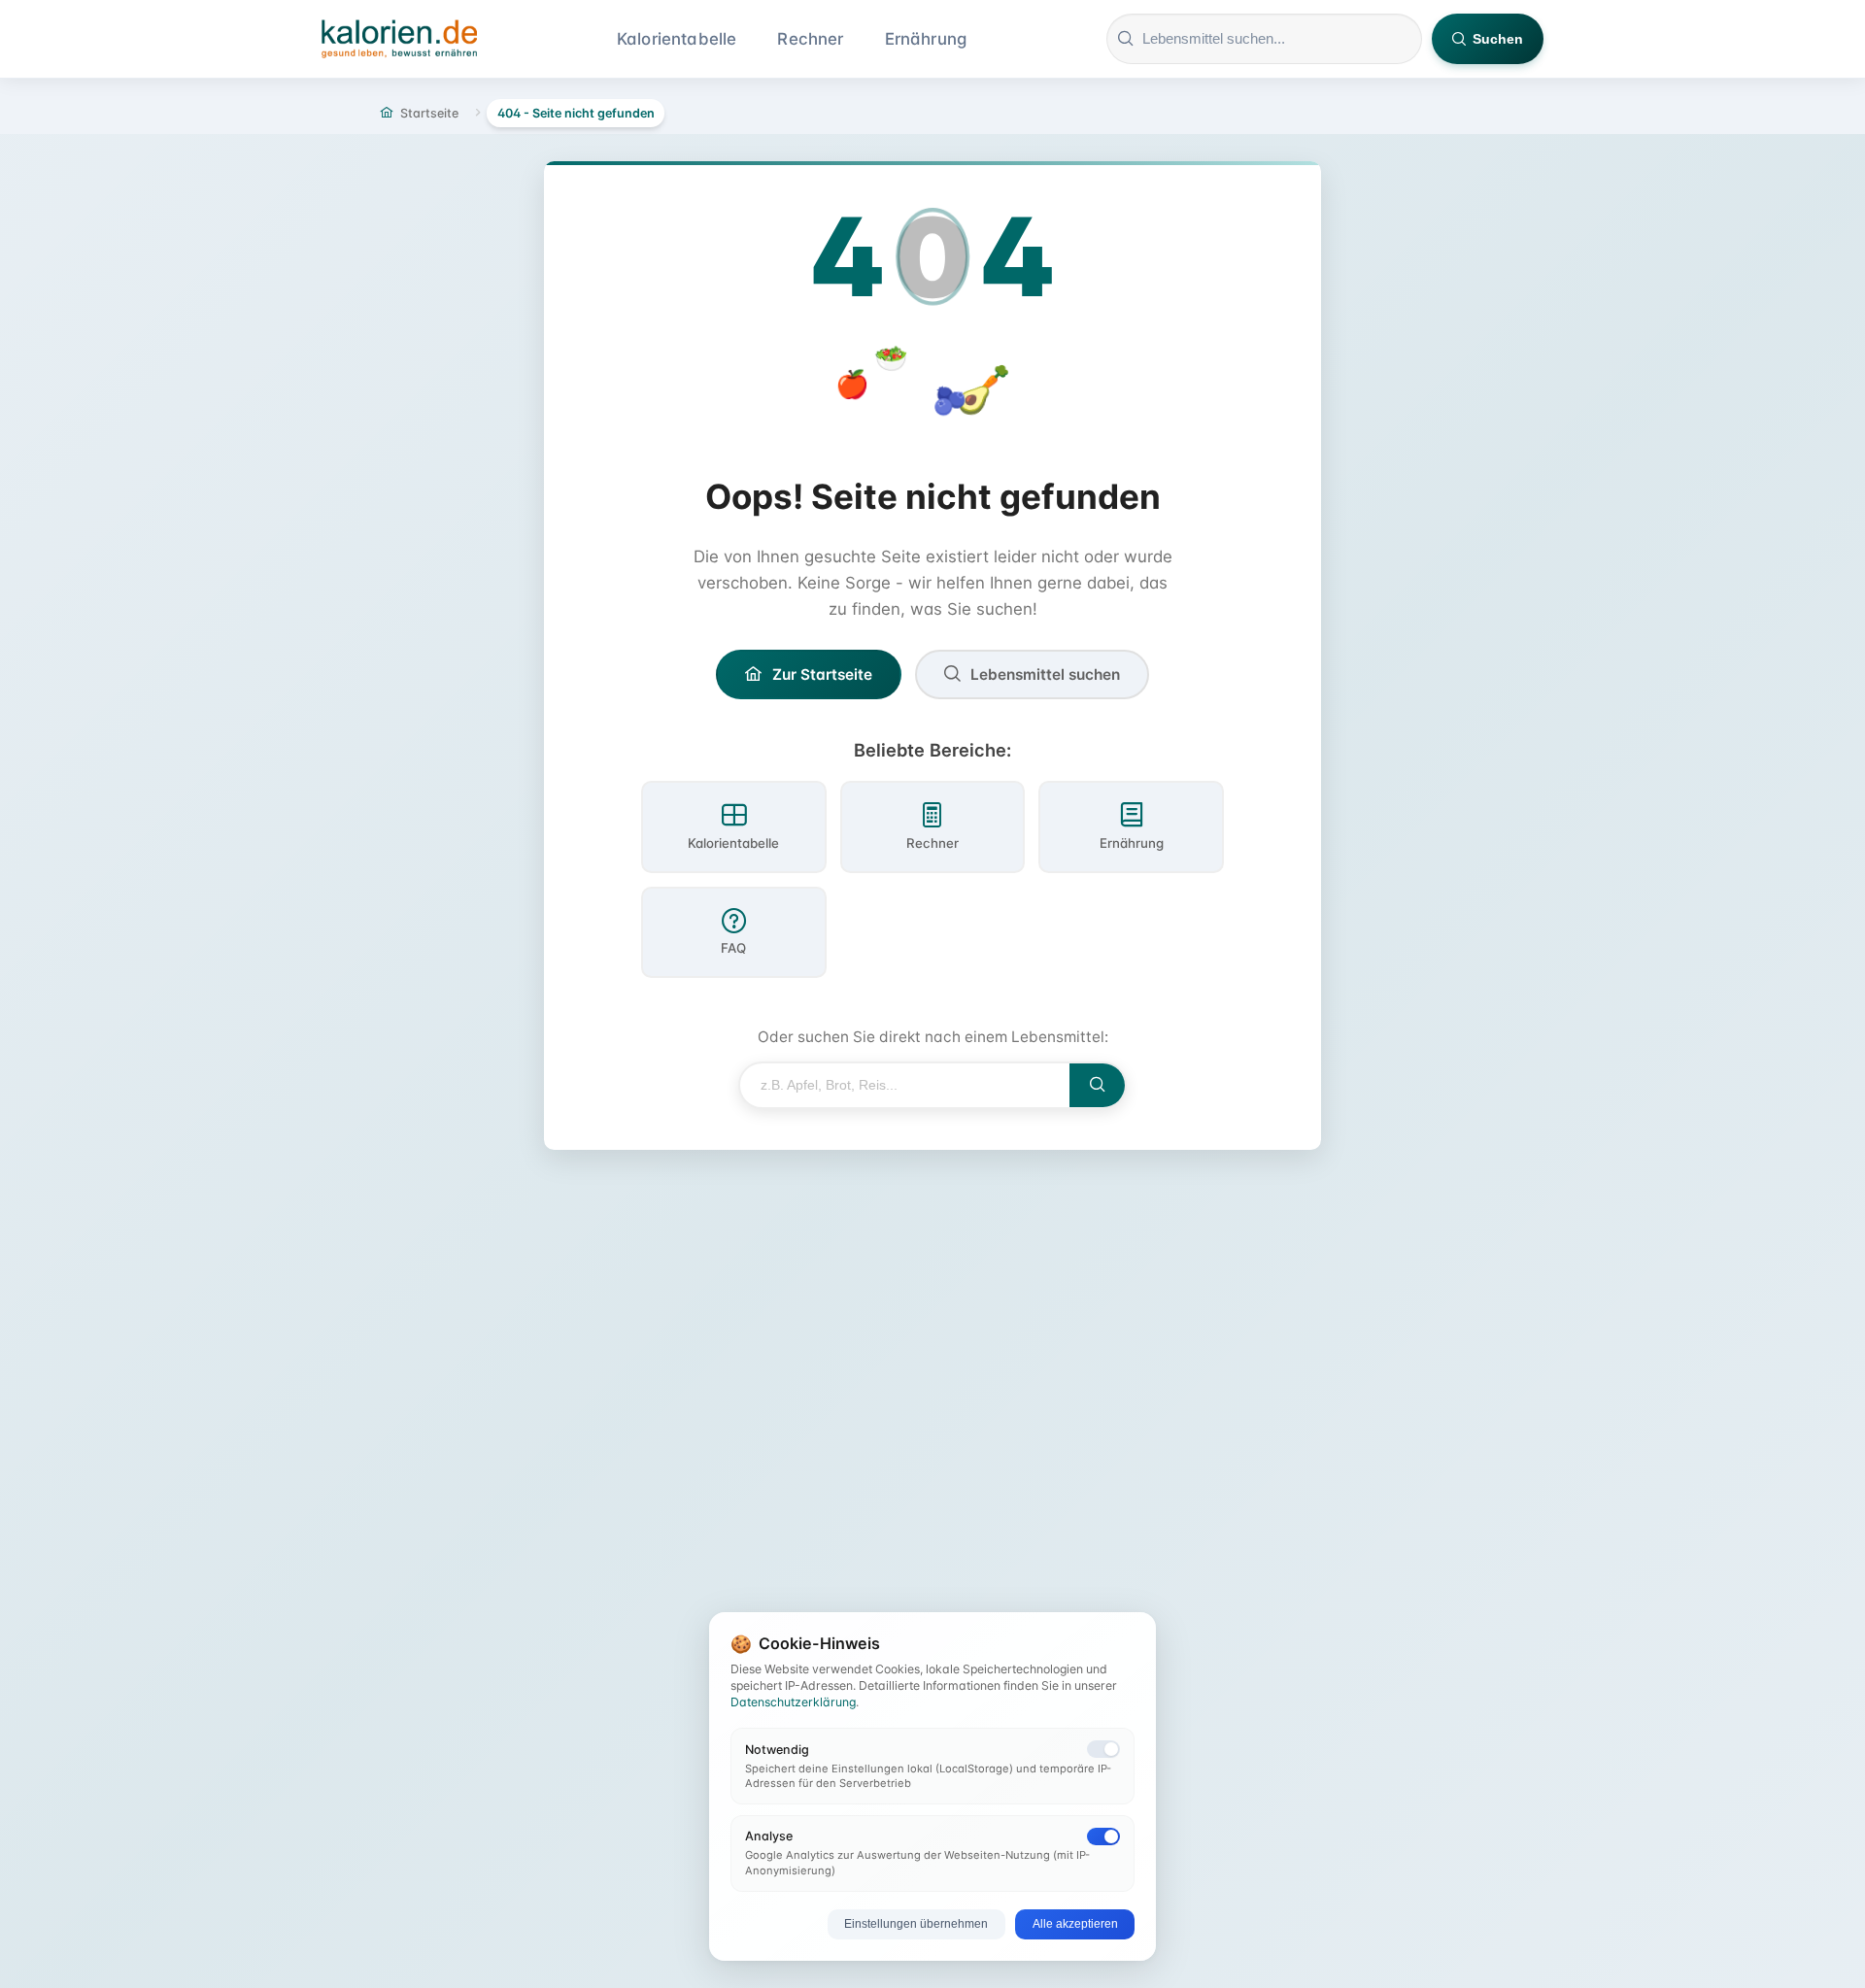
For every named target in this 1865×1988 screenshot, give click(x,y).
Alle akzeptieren (1075, 1924)
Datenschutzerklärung (793, 1702)
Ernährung (926, 39)
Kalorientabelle (677, 39)
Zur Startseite (822, 674)
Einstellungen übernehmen (916, 1924)
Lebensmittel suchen (1045, 674)
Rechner (810, 39)
